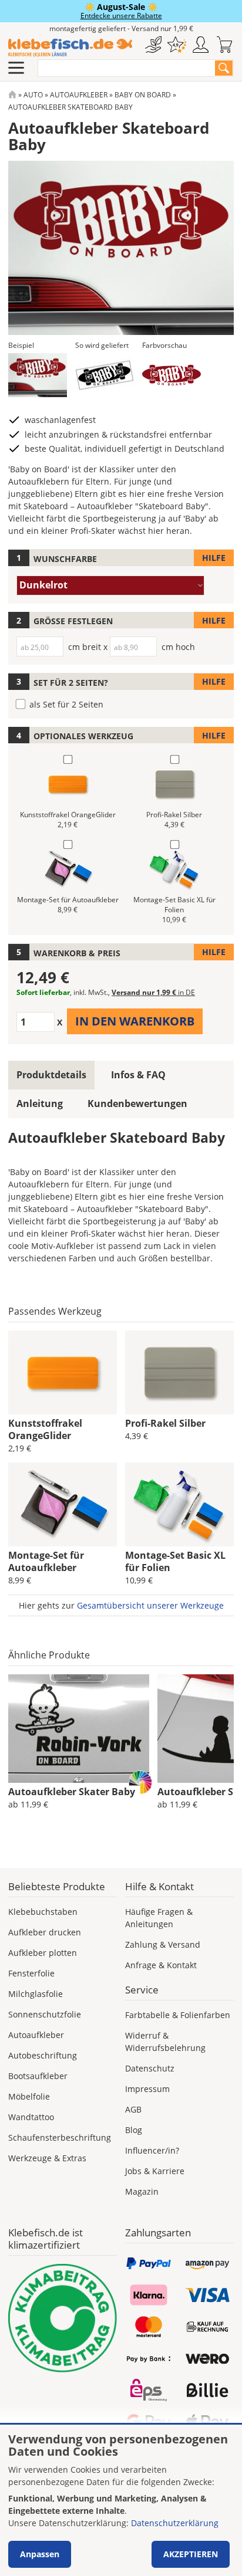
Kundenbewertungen (137, 1103)
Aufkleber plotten (43, 1953)
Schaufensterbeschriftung (60, 2137)
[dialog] (121, 2500)
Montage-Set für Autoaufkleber (46, 1561)
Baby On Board (143, 95)
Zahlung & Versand (163, 1944)
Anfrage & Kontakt (161, 1965)
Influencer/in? (152, 2150)
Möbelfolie (29, 2096)
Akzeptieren (191, 2554)
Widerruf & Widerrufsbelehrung (165, 2042)
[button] (38, 375)
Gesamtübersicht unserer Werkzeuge (150, 1605)
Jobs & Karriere (155, 2171)
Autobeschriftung (43, 2055)
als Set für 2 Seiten (66, 704)
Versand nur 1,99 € (153, 992)
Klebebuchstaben (43, 1912)
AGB (133, 2109)
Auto (33, 95)
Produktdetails (51, 1075)
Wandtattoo (31, 2117)
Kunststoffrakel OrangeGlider (45, 1429)
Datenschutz (150, 2068)
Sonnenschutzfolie (45, 2014)
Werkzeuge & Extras (47, 2158)
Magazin (142, 2191)
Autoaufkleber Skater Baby (72, 1792)
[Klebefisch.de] (70, 48)
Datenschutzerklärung (175, 2523)
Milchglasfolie (36, 1994)
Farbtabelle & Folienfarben (178, 2015)
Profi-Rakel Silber (165, 1423)
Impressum (147, 2089)
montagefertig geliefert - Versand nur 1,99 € (121, 28)
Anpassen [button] (40, 2554)
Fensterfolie (31, 1973)
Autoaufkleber (79, 95)
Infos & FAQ (138, 1075)
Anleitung (40, 1103)
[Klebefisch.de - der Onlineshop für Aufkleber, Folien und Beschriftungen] (12, 95)
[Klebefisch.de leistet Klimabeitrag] (63, 2318)
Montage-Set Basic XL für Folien (175, 1561)
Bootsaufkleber (38, 2076)
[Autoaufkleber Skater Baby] (79, 1729)
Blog (134, 2130)
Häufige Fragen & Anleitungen (159, 1918)
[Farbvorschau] (172, 375)
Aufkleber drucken (45, 1932)
